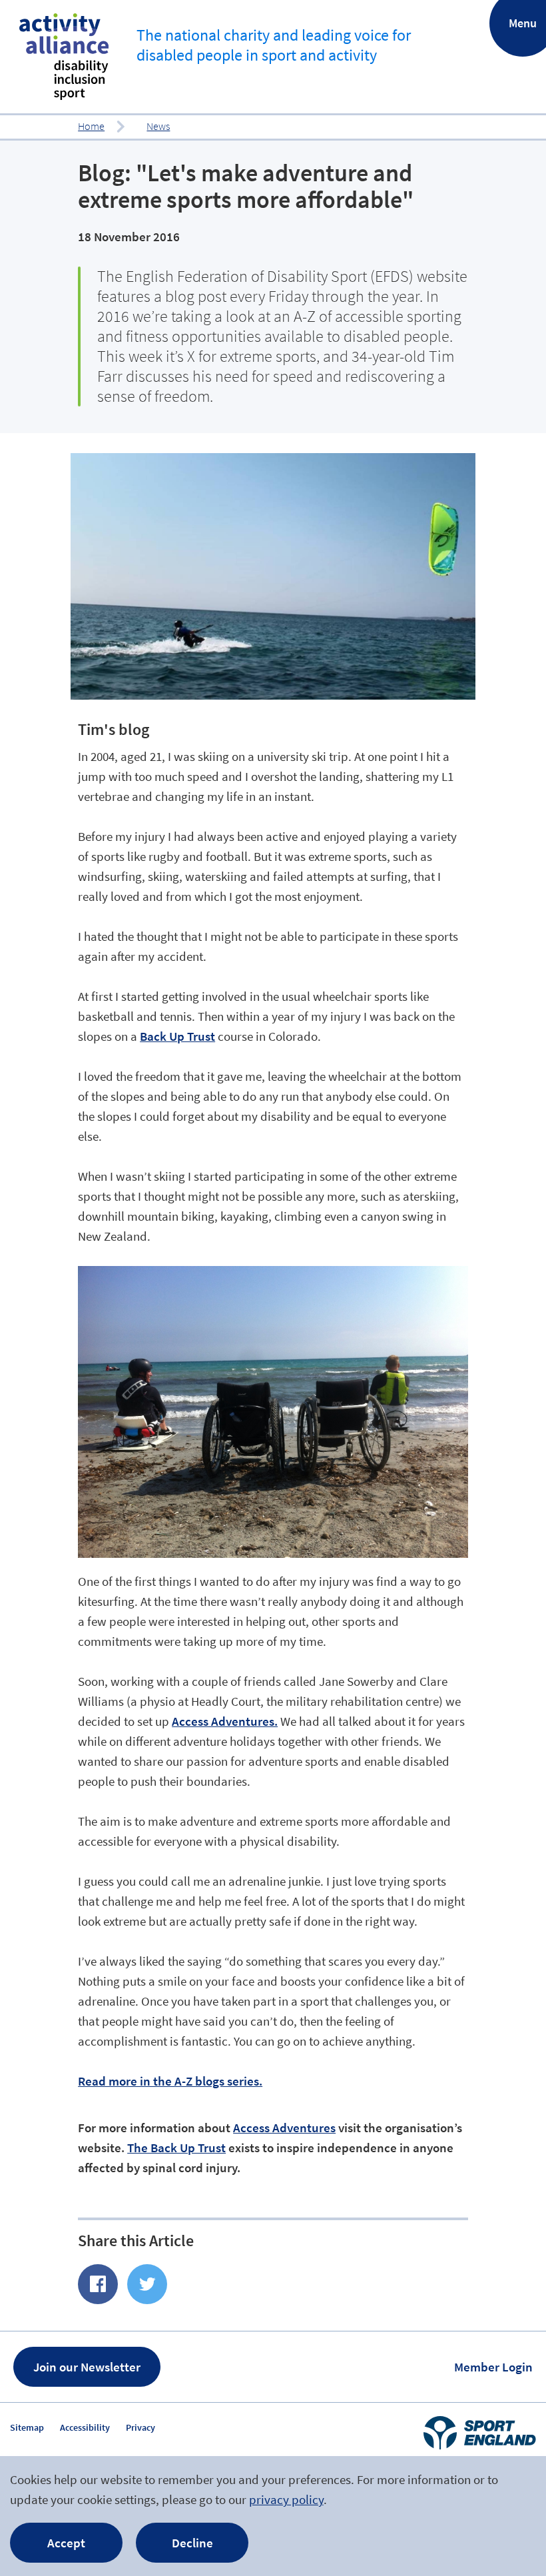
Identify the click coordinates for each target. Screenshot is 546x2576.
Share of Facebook (98, 2284)
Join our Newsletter (87, 2367)
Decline (192, 2543)
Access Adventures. (225, 1721)
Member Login (493, 2367)
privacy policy (286, 2499)
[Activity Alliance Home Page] (64, 57)
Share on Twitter (147, 2284)
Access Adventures (284, 2128)
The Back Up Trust (176, 2148)
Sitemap (27, 2427)
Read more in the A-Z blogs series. (170, 2081)
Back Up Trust (177, 1036)
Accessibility (85, 2427)
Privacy (140, 2427)
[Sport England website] (479, 2433)
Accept (66, 2543)
